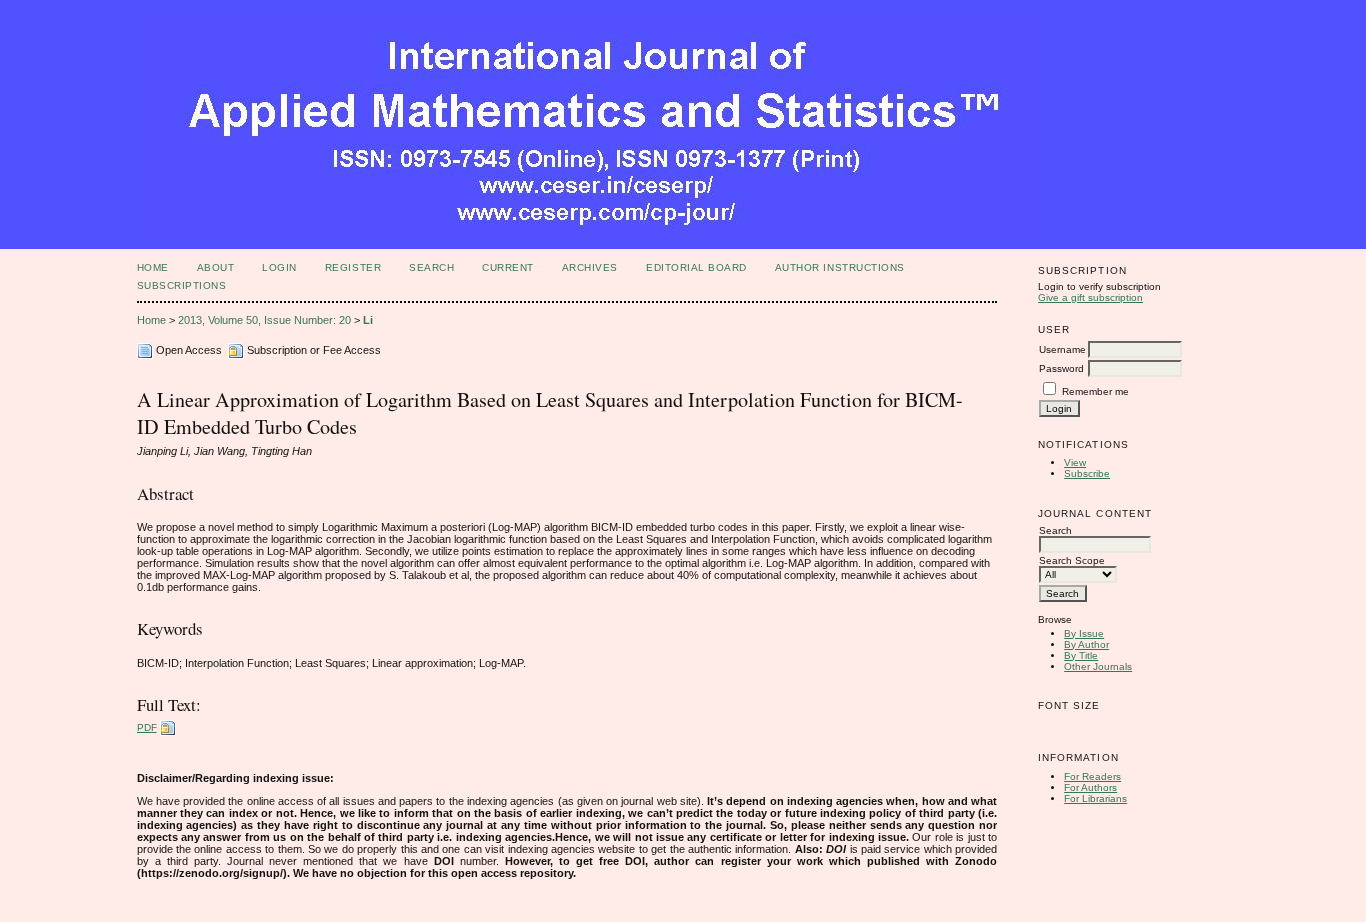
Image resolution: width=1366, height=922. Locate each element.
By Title (1081, 655)
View (1075, 462)
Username (1062, 349)
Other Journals (1098, 666)
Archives (590, 267)
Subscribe (1087, 473)
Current (508, 267)
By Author (1086, 644)
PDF (147, 727)
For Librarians (1095, 798)
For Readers (1092, 776)
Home (153, 267)
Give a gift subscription (1090, 297)
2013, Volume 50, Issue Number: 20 (264, 320)
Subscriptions (182, 285)
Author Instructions (840, 267)
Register (353, 267)
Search (431, 267)
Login (279, 267)
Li (368, 320)
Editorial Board (696, 267)
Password (1061, 368)
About (216, 267)
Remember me (1095, 391)
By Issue (1084, 633)
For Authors (1090, 787)
